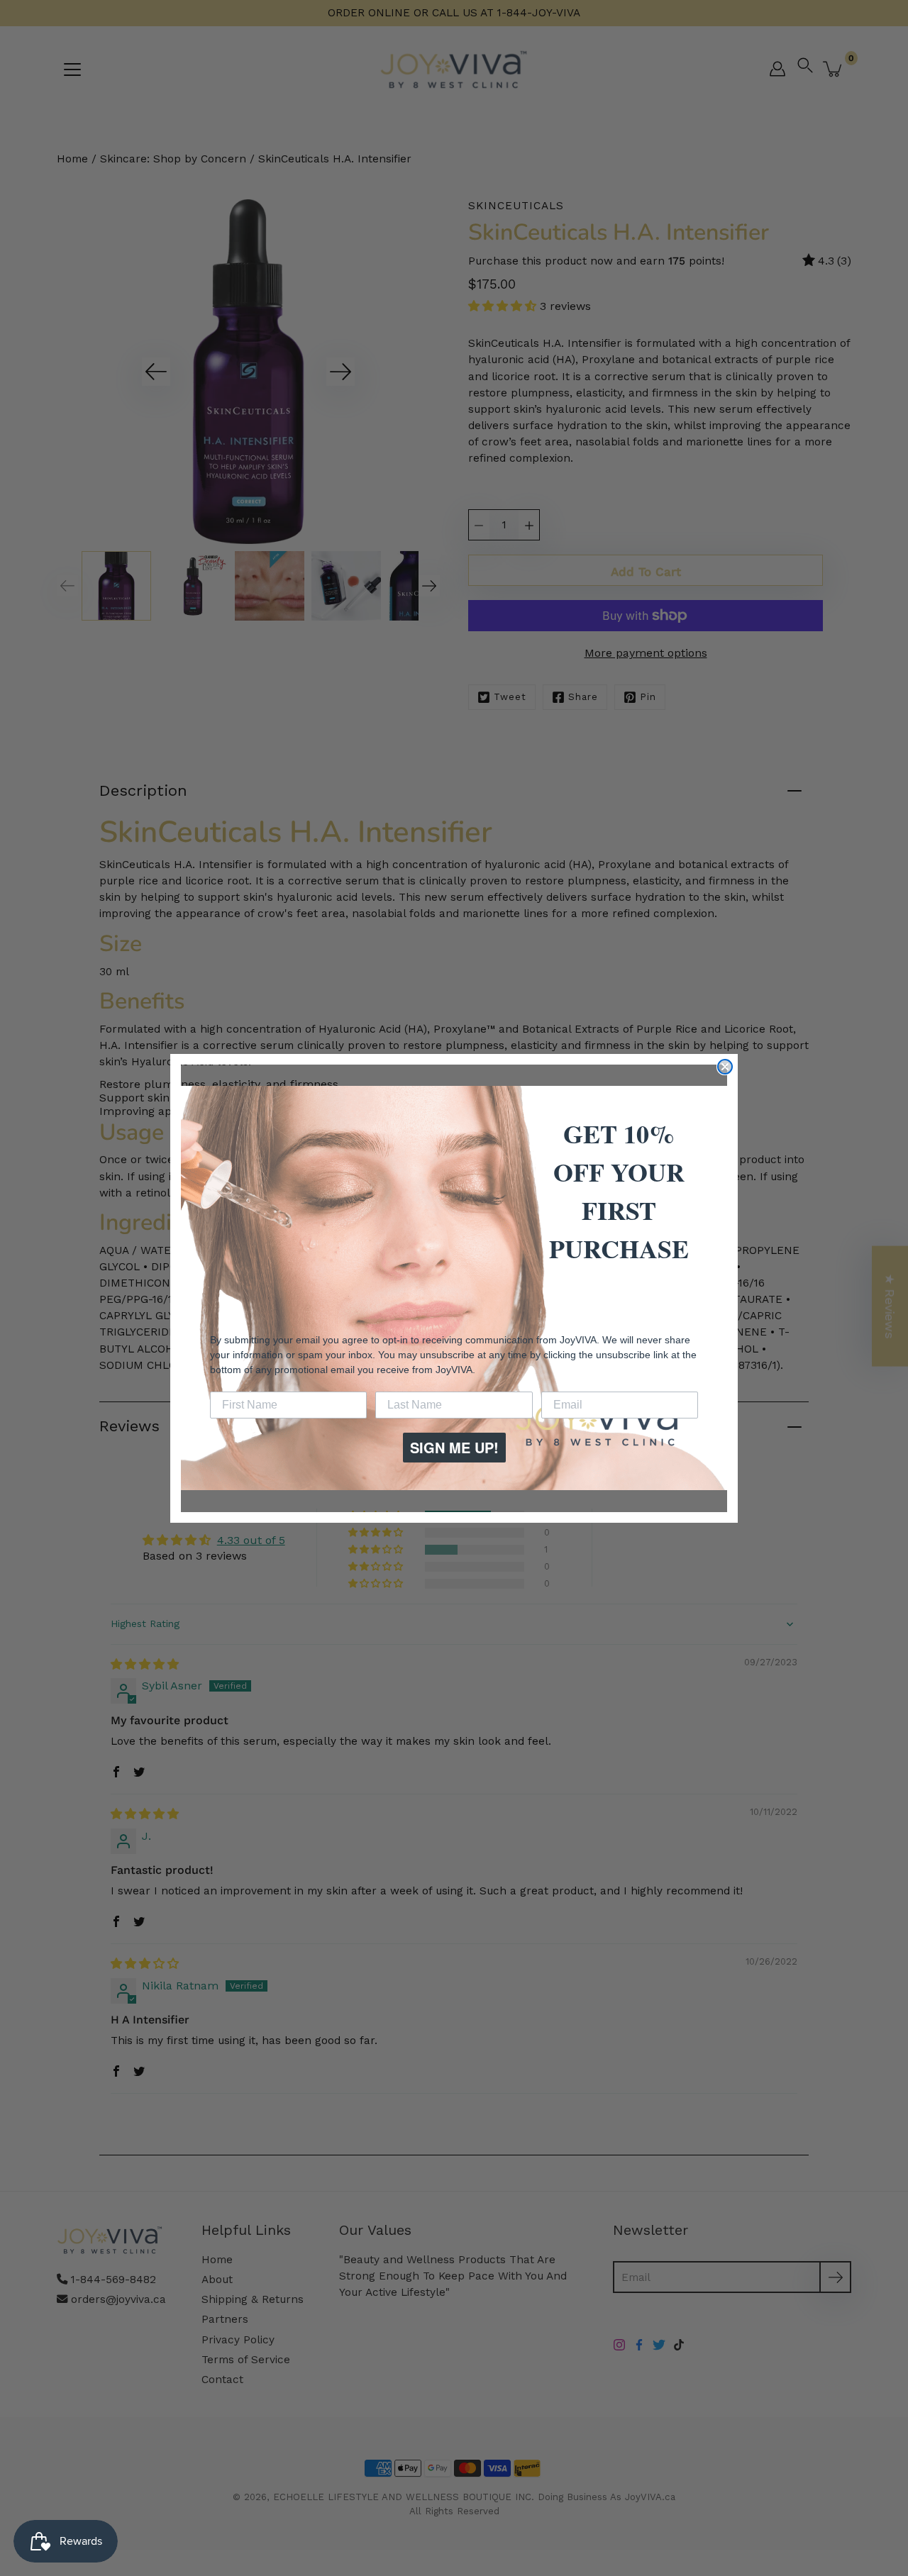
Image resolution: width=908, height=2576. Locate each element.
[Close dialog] (725, 1067)
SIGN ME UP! (454, 1447)
